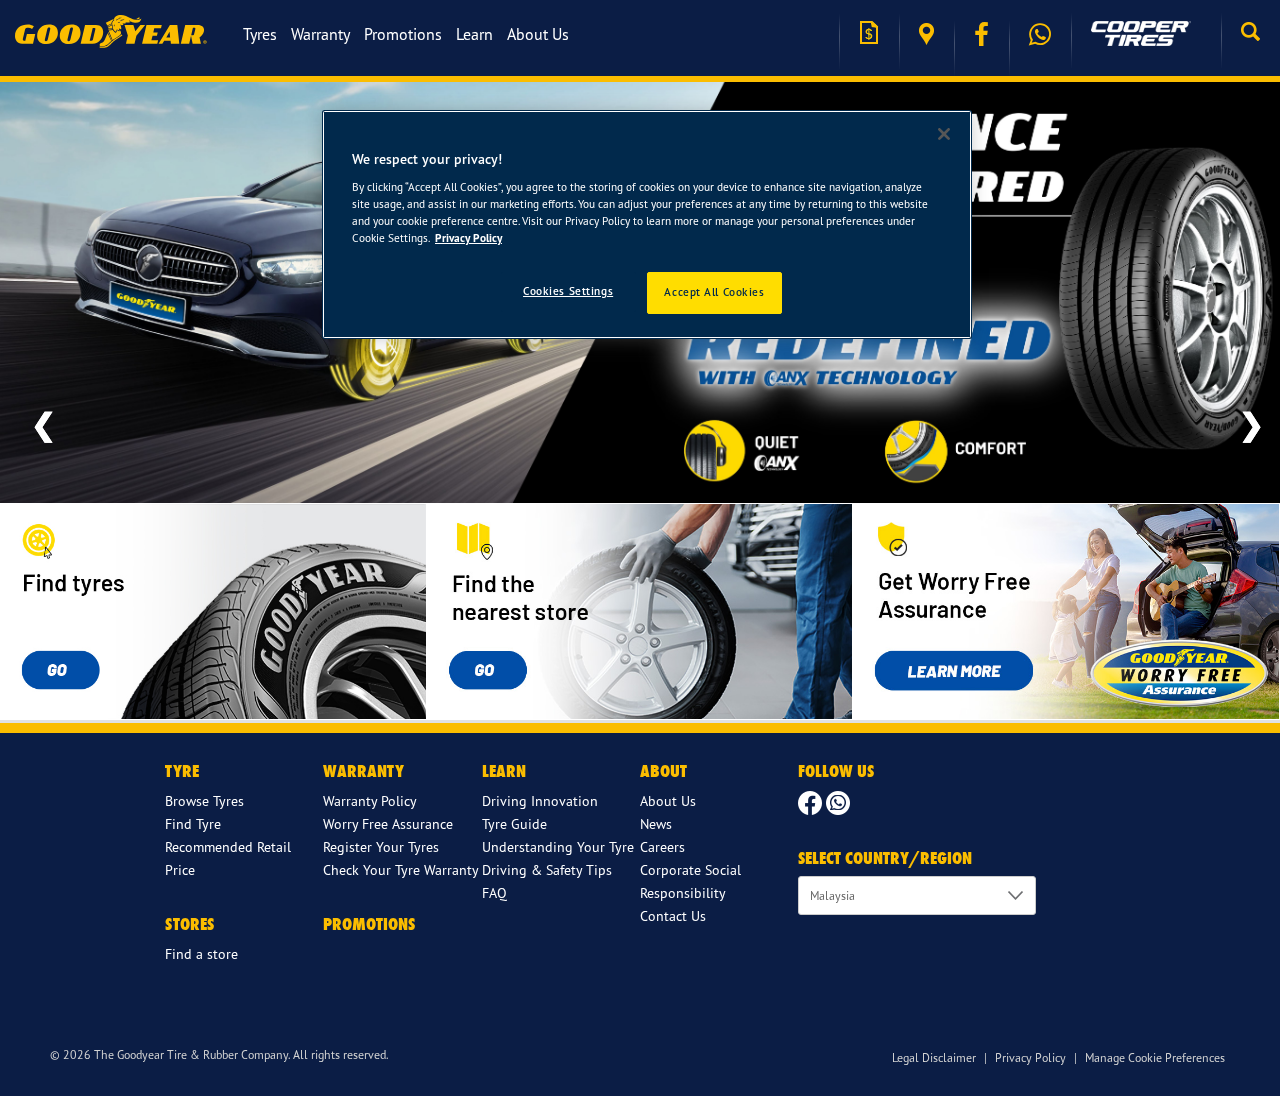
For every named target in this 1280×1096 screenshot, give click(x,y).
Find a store (926, 34)
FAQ (494, 892)
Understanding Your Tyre (558, 846)
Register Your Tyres (381, 846)
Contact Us (673, 915)
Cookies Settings (568, 291)
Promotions (403, 34)
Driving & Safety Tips (547, 869)
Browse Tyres (204, 800)
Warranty (320, 34)
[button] (1250, 34)
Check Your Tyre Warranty (401, 869)
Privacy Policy (1030, 1057)
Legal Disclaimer (934, 1057)
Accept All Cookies (714, 292)
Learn (474, 34)
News (656, 823)
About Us (538, 34)
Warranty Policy (370, 800)
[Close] (944, 134)
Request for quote (869, 34)
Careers (662, 846)
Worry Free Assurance (388, 823)
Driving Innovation (540, 800)
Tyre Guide (514, 823)
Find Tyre (193, 823)
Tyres (260, 34)
